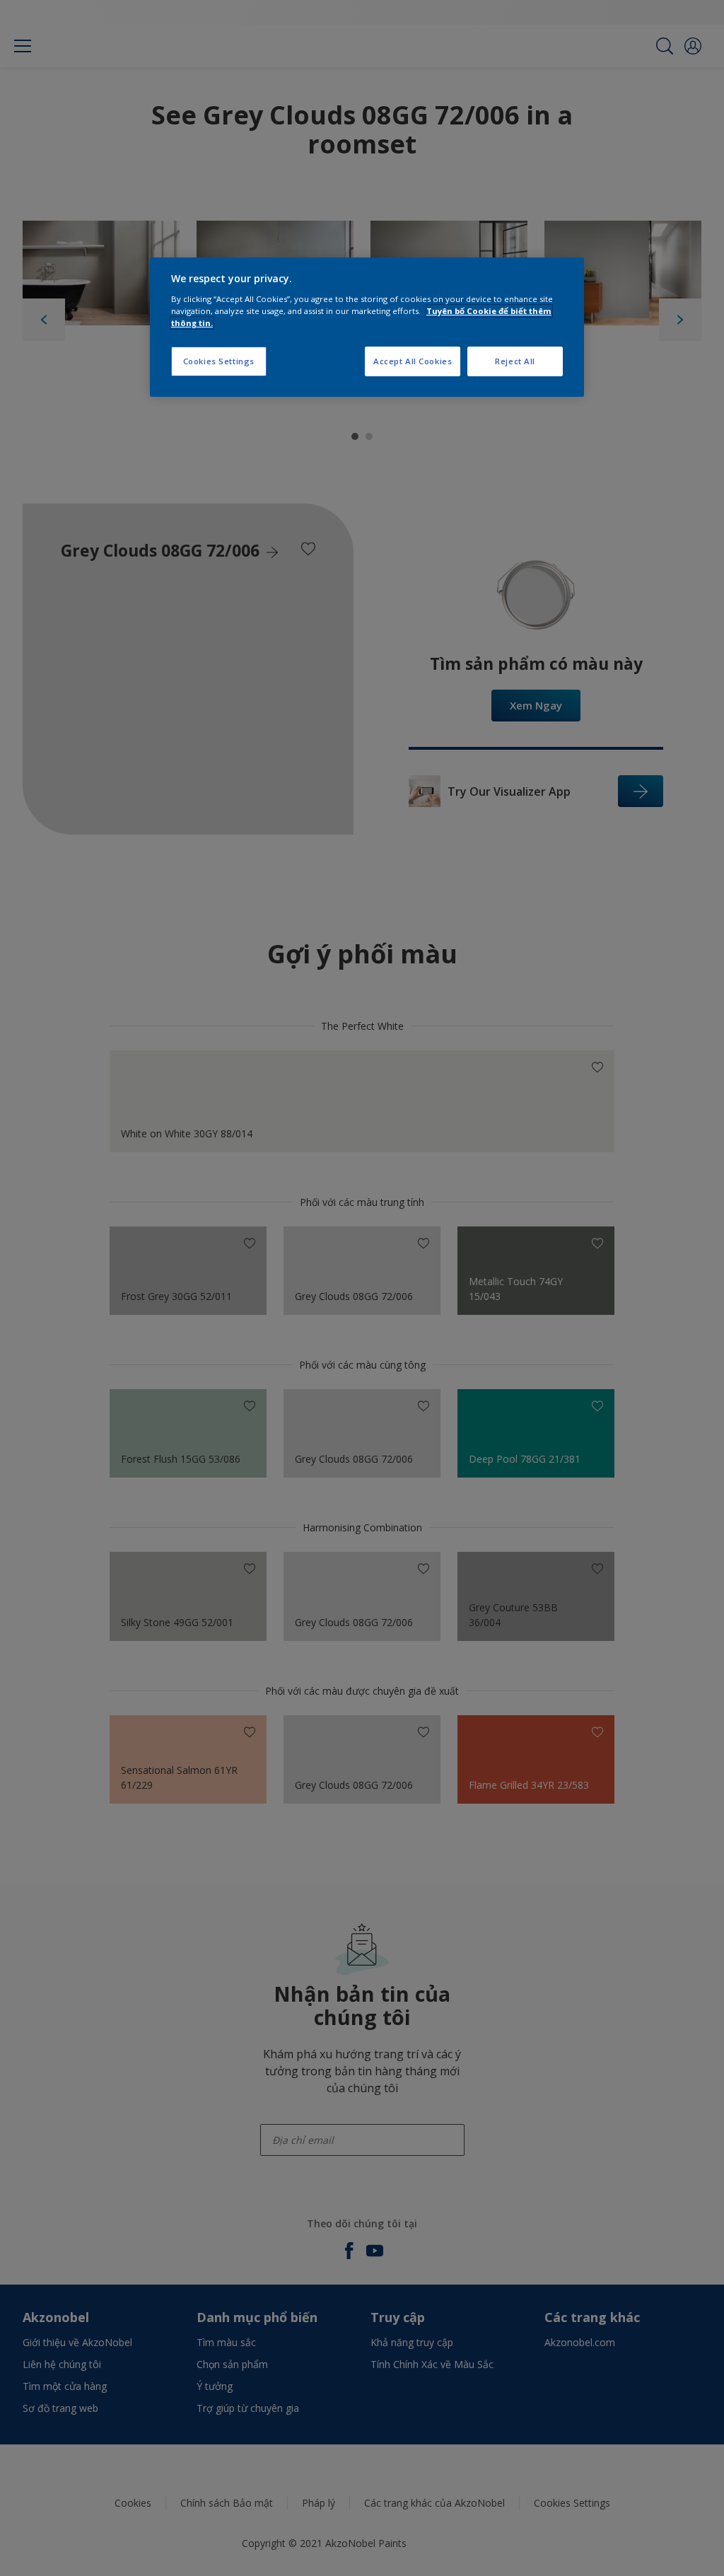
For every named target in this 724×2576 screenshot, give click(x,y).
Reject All (515, 361)
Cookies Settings (219, 361)
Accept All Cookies (413, 361)
